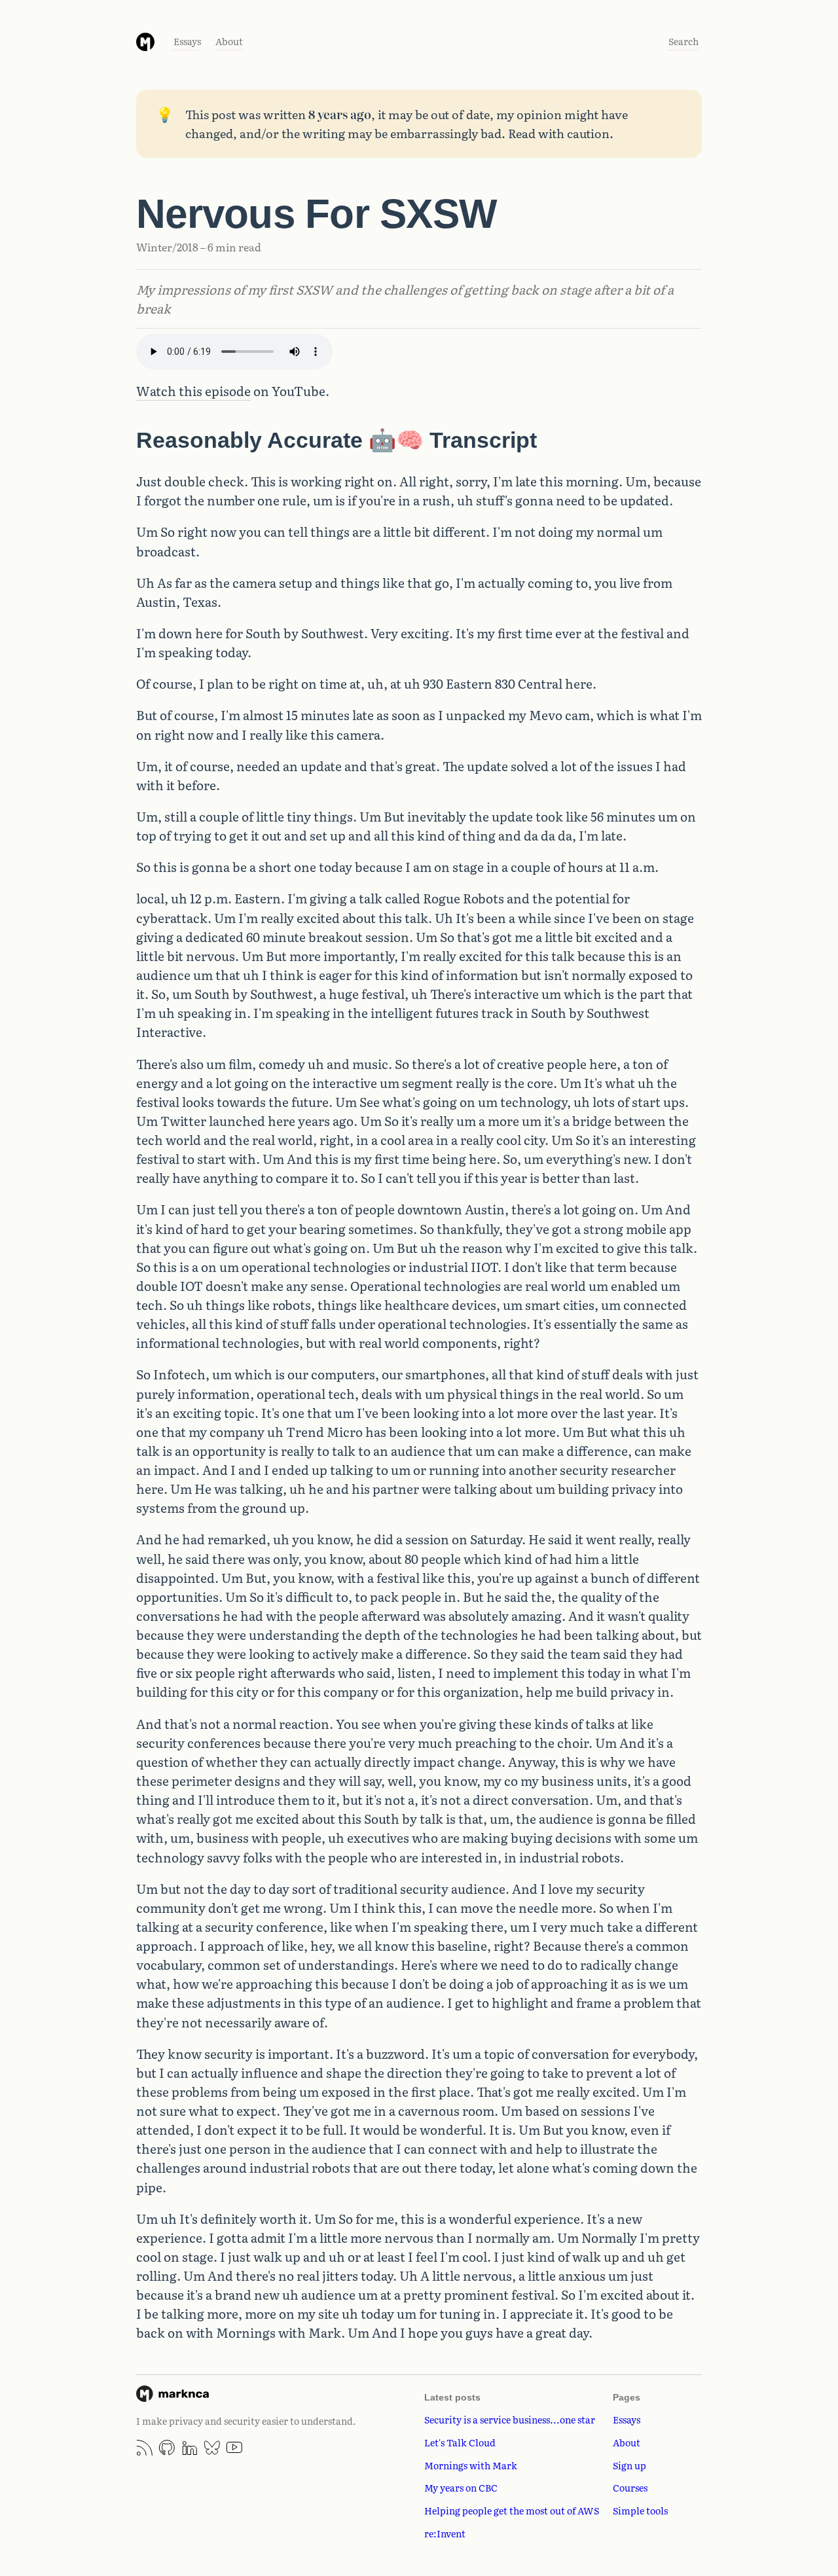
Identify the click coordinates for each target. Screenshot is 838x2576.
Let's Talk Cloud (460, 2442)
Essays (187, 41)
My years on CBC (461, 2487)
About (229, 41)
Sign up (629, 2465)
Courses (630, 2487)
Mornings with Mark (471, 2465)
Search (683, 41)
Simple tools (640, 2510)
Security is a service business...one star (510, 2419)
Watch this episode (193, 391)
